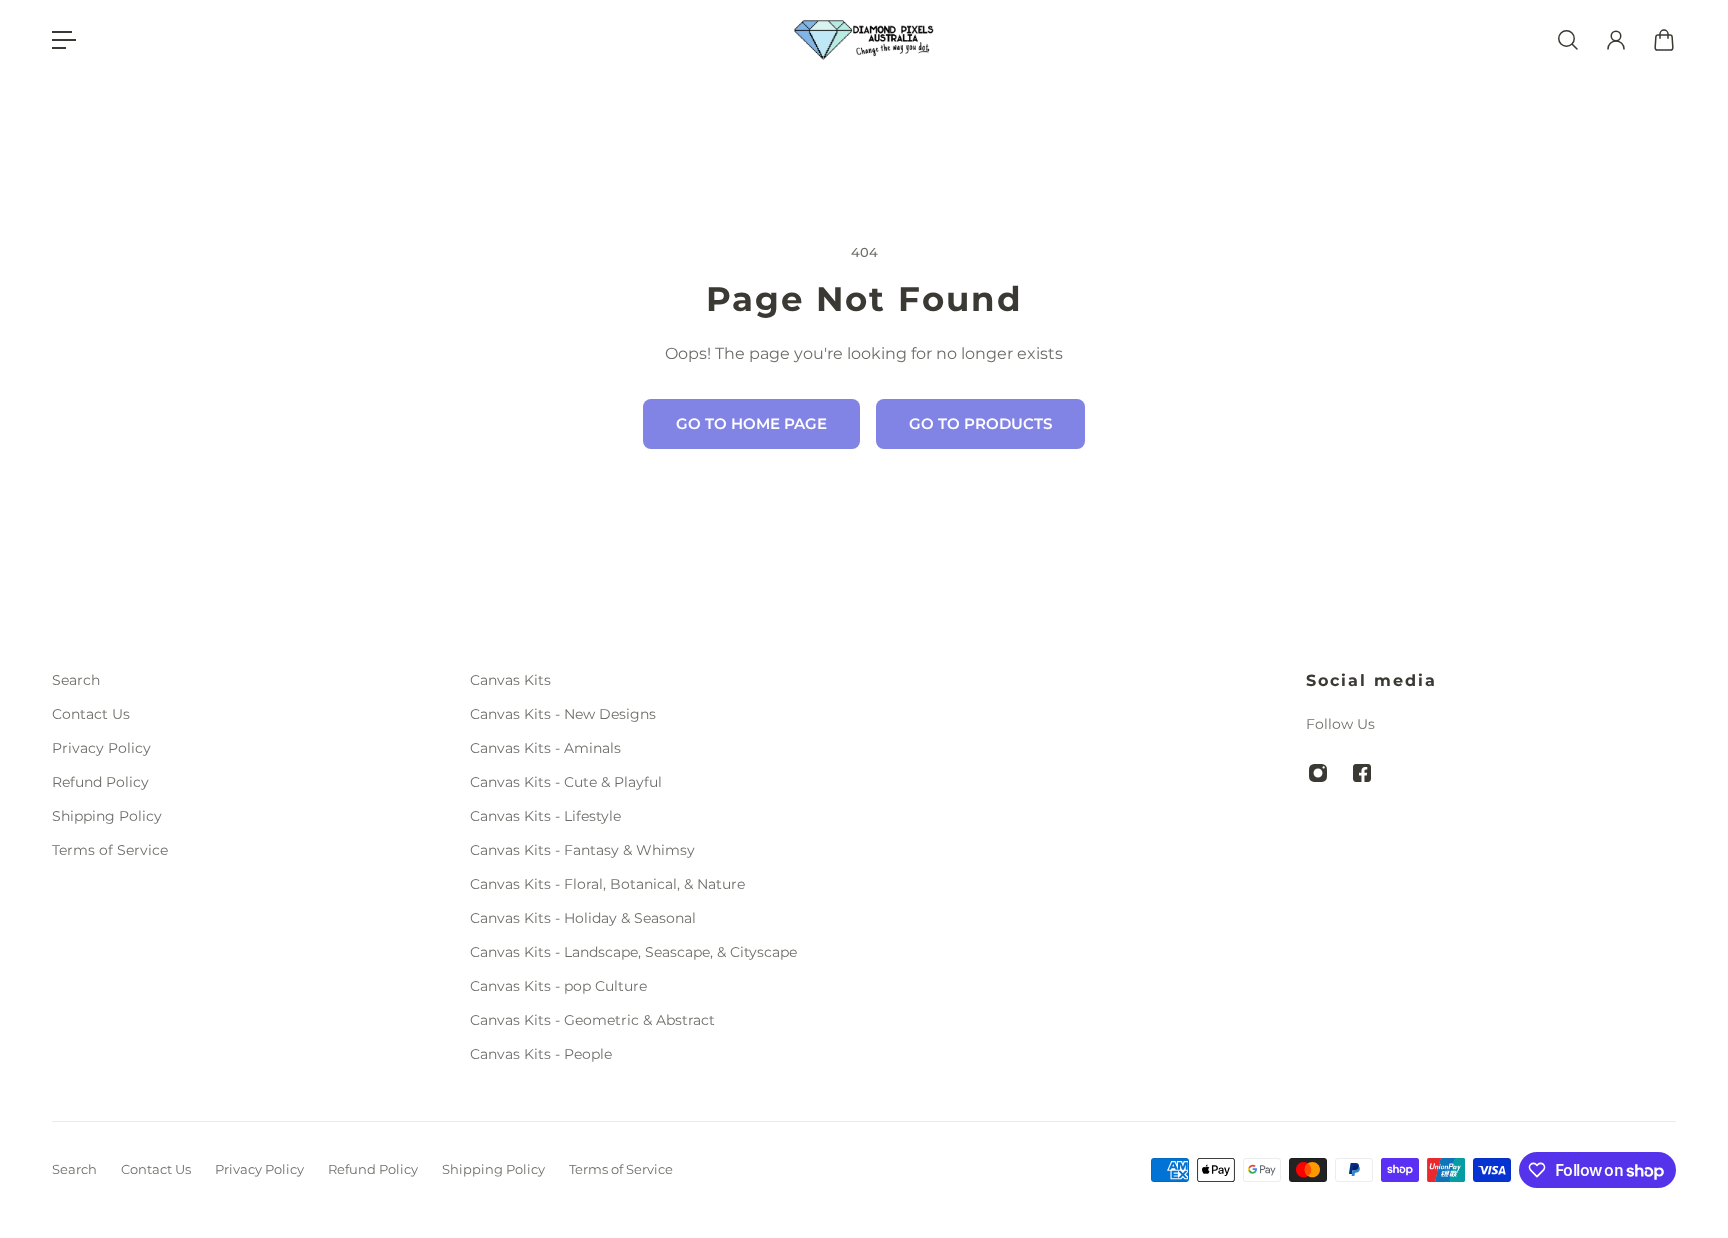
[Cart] (1664, 40)
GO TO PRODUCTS (980, 423)
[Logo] (864, 40)
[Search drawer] (1568, 40)
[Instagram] (1318, 773)
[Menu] (64, 40)
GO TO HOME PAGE (751, 423)
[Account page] (1616, 40)
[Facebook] (1362, 773)
